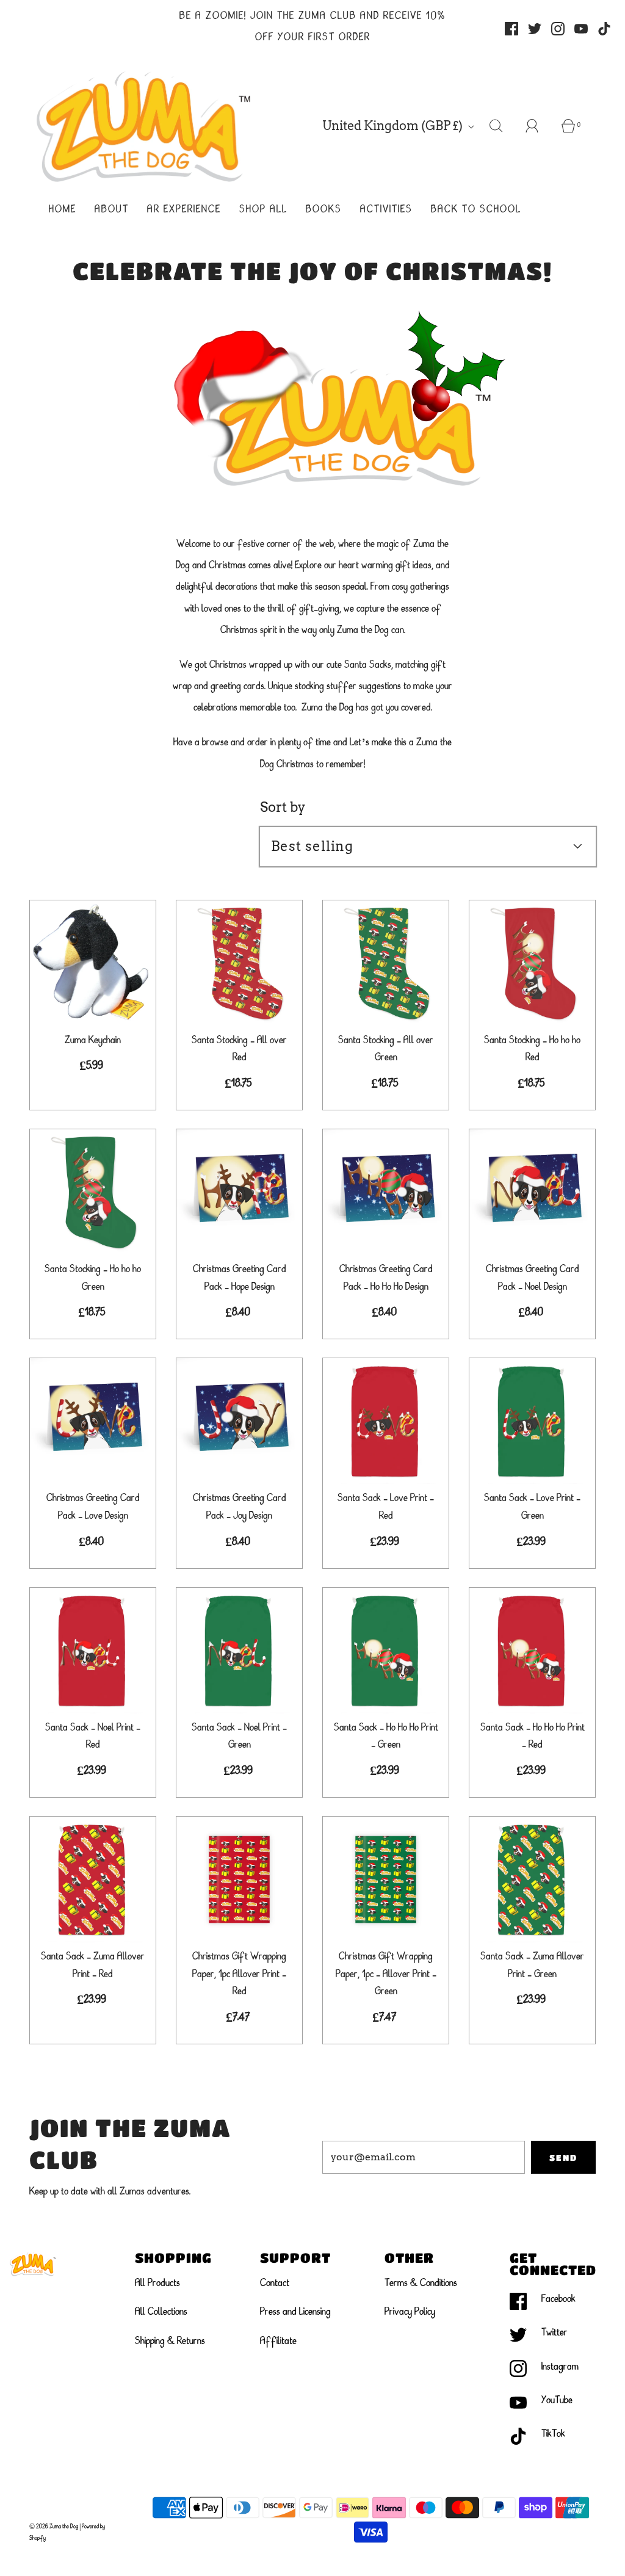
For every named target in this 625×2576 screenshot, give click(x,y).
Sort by (283, 807)
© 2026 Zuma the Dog (54, 2527)
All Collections (161, 2312)
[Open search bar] (503, 126)
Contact (275, 2284)
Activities (386, 210)
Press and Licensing (295, 2312)
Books (324, 210)
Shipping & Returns (170, 2342)
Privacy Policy (410, 2312)
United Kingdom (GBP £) (394, 126)
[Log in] (539, 126)
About (112, 210)
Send (563, 2157)
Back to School (476, 210)
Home (63, 210)
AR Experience (184, 210)
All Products (157, 2284)
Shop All (263, 210)
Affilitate (278, 2342)
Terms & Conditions (421, 2284)
